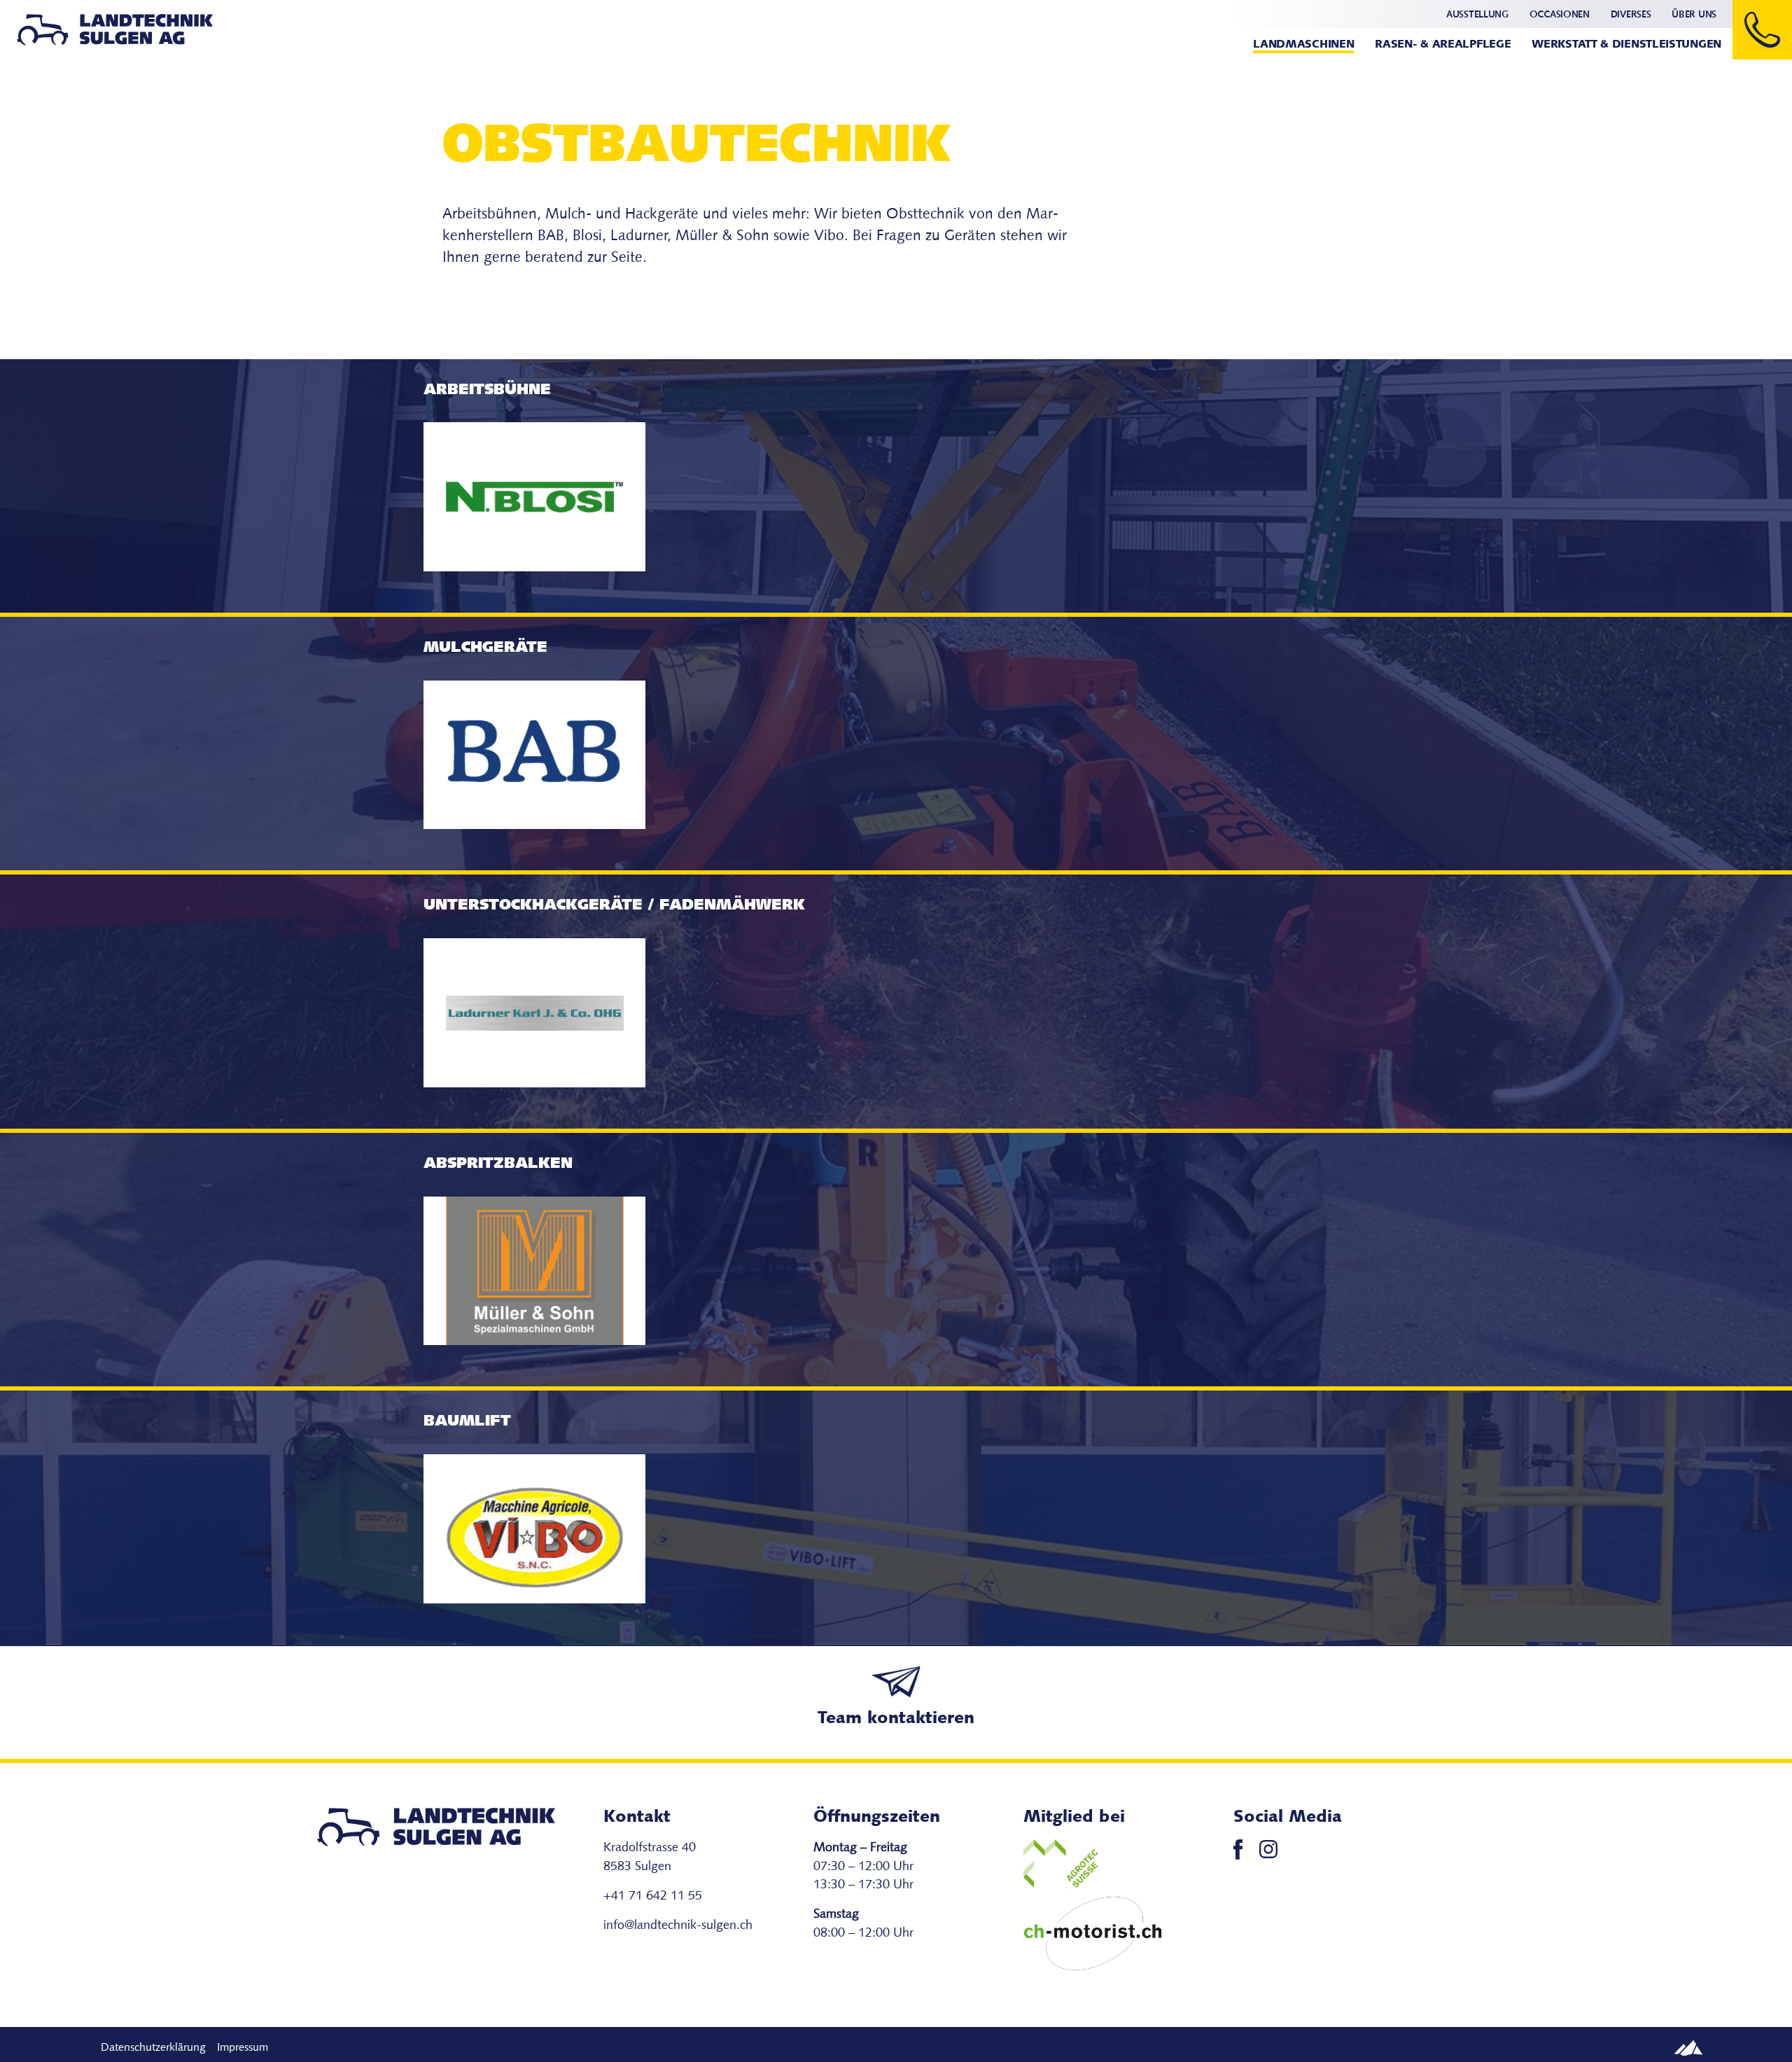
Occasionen (1560, 15)
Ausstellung (1477, 15)
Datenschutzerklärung (153, 2048)
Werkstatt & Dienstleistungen (1626, 45)
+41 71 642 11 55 (653, 1896)
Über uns (1694, 15)
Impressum (243, 2048)
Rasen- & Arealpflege (1443, 45)
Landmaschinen (1303, 45)
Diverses (1631, 15)
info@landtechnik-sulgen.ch (678, 1926)
